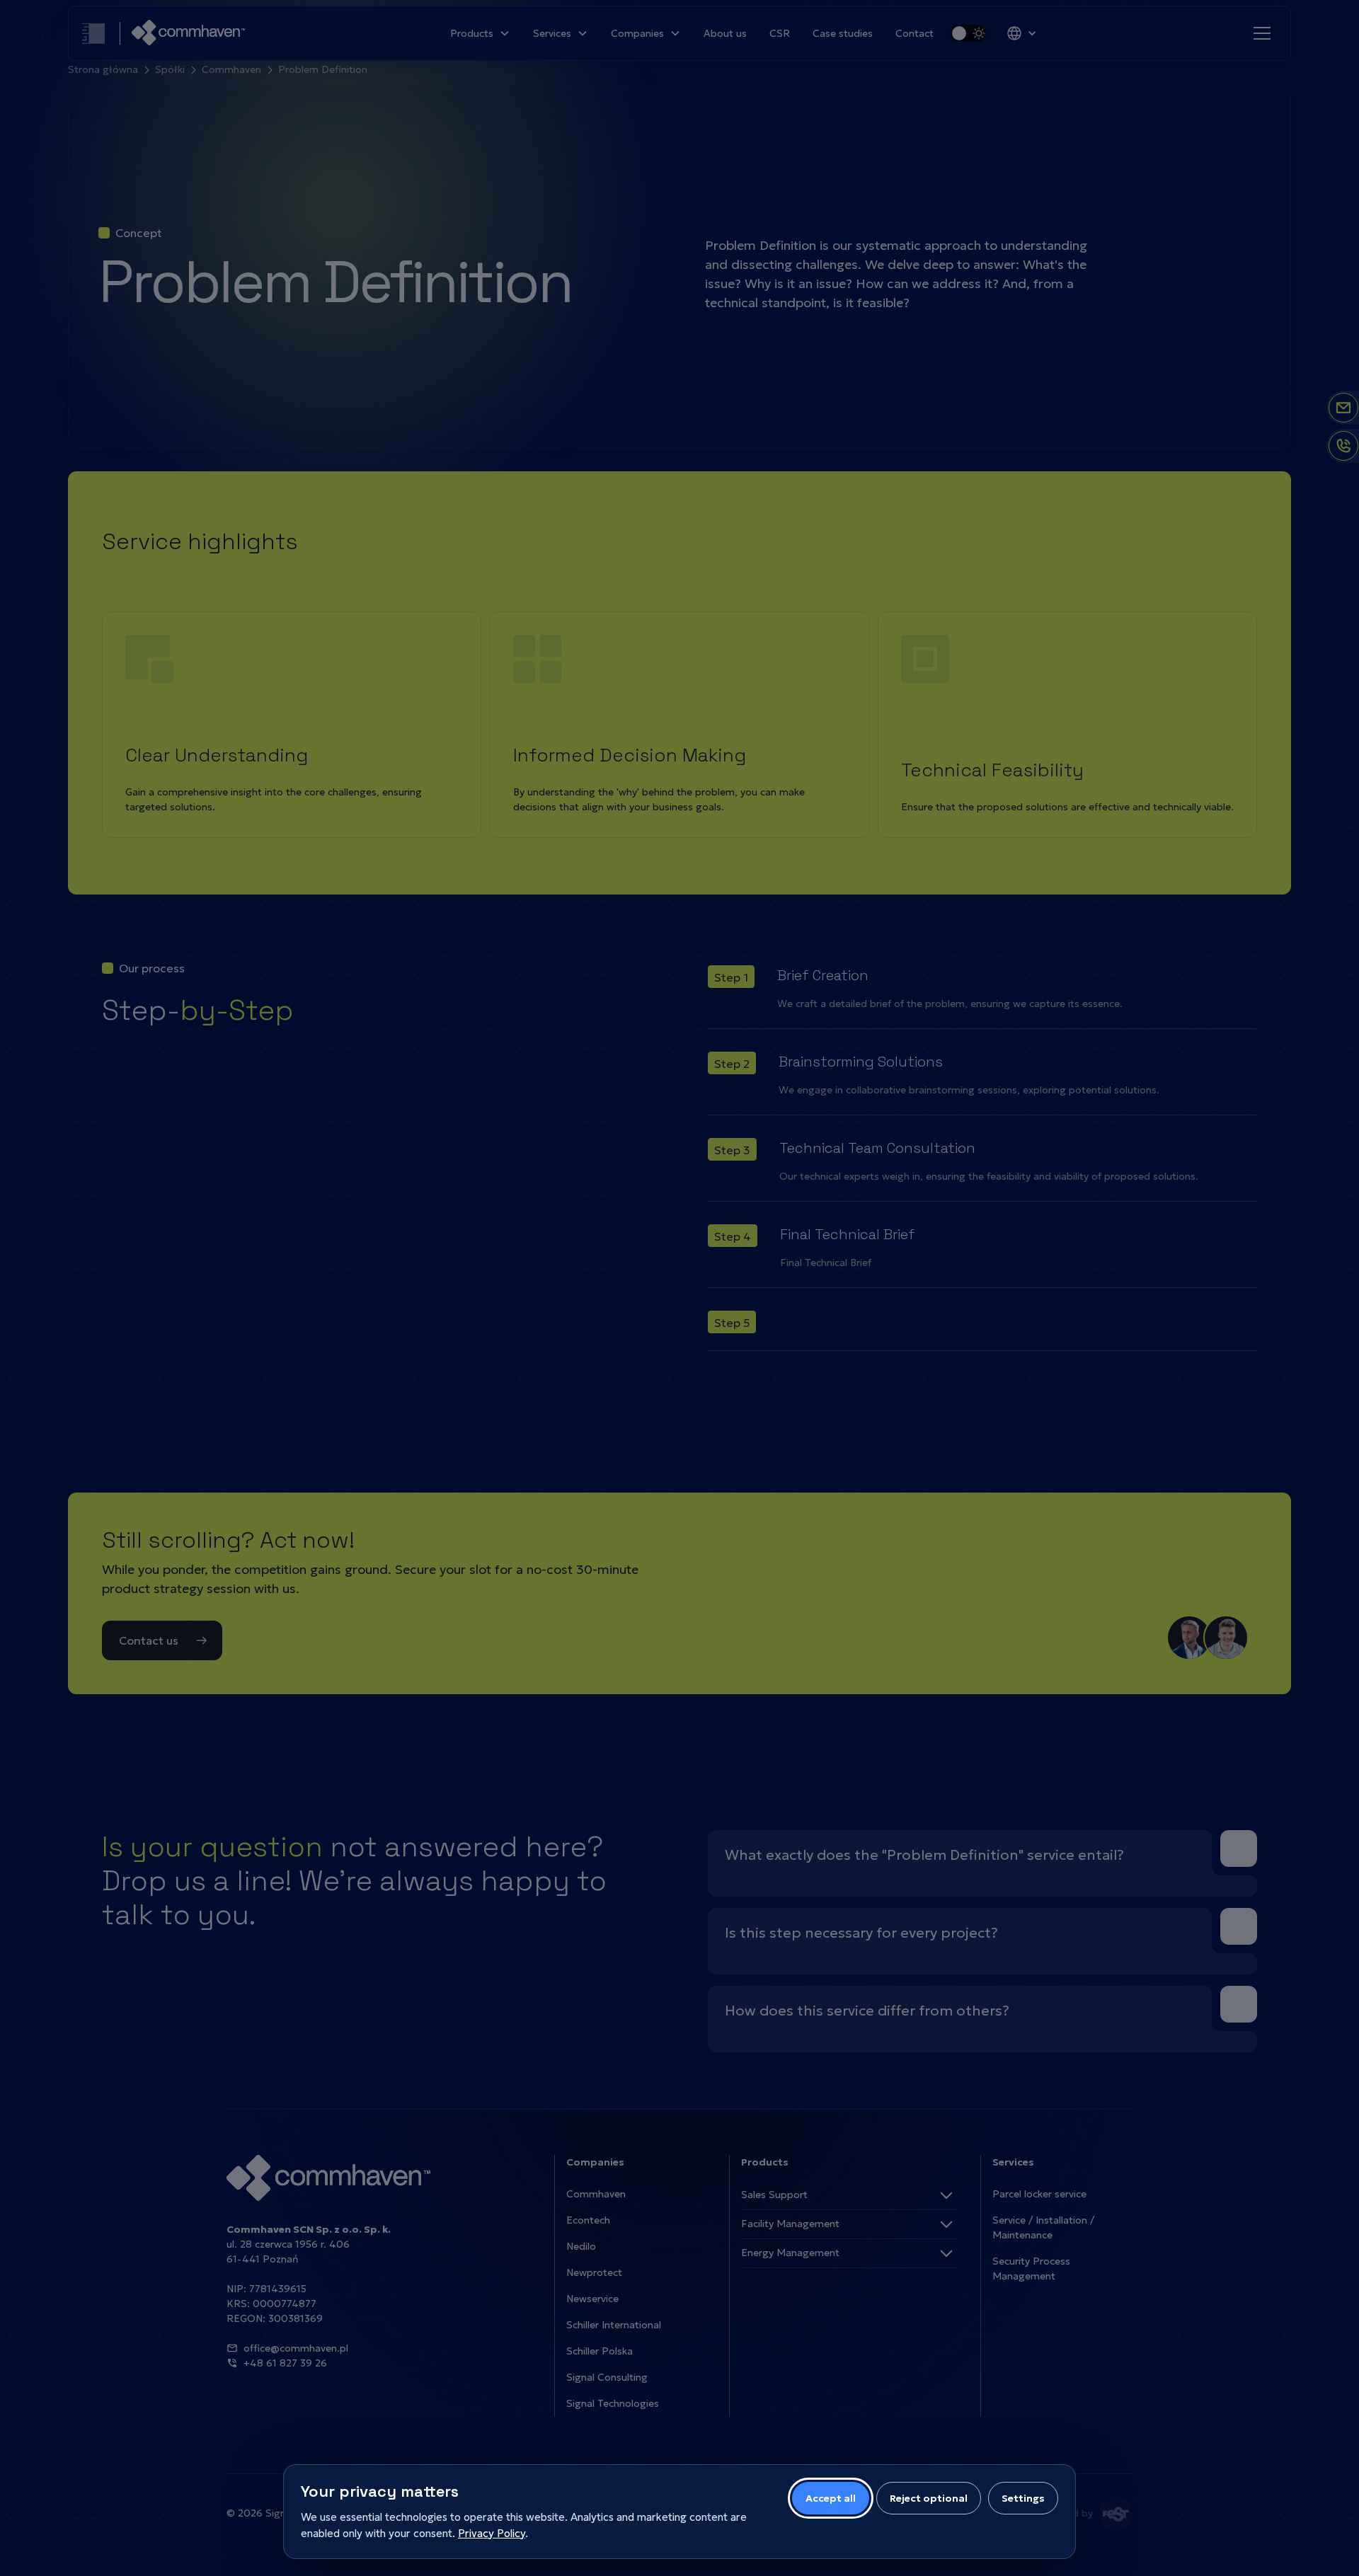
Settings (1023, 2498)
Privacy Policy (492, 2533)
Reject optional (929, 2498)
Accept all (831, 2498)
